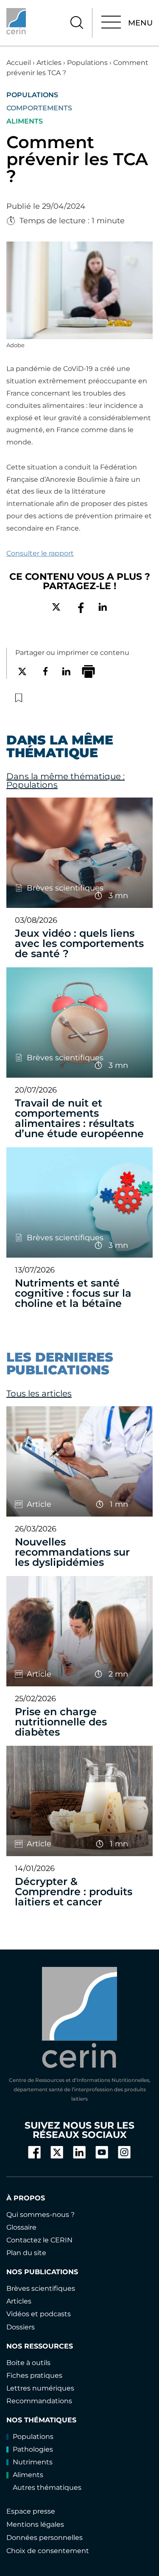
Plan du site (26, 2253)
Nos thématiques (41, 2420)
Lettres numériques (40, 2388)
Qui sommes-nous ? (40, 2215)
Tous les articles (39, 1393)
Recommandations (39, 2401)
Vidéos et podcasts (39, 2314)
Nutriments (33, 2462)
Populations (87, 63)
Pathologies (33, 2449)
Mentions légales (35, 2524)
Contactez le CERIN (39, 2240)
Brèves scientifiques (41, 2288)
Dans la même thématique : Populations (66, 781)
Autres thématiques (47, 2488)
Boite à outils (28, 2363)
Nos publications (42, 2272)
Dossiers (21, 2327)
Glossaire (21, 2227)
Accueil (19, 63)
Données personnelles (45, 2538)
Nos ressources (40, 2346)
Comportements (39, 108)
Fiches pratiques (34, 2375)
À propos (26, 2198)
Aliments (25, 121)
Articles (49, 63)
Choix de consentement (48, 2551)
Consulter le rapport (40, 553)
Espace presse (31, 2511)
